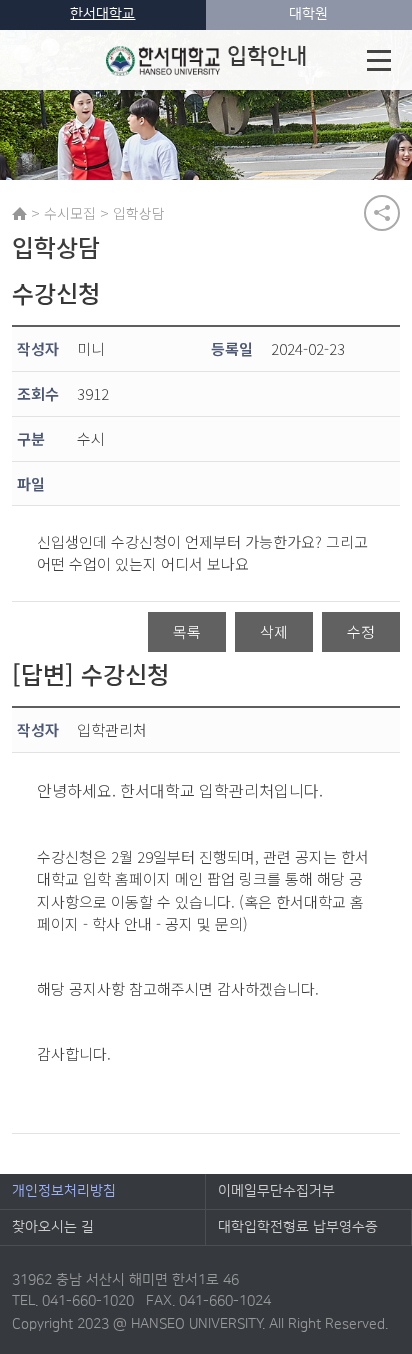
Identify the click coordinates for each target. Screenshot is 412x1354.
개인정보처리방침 (64, 1191)
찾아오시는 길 (53, 1227)
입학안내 (267, 56)
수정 (361, 631)
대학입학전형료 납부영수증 (298, 1227)
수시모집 (70, 213)
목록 (187, 631)
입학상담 (139, 213)
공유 (382, 213)
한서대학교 (102, 14)
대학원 (308, 14)
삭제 (274, 631)
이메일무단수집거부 (276, 1191)
